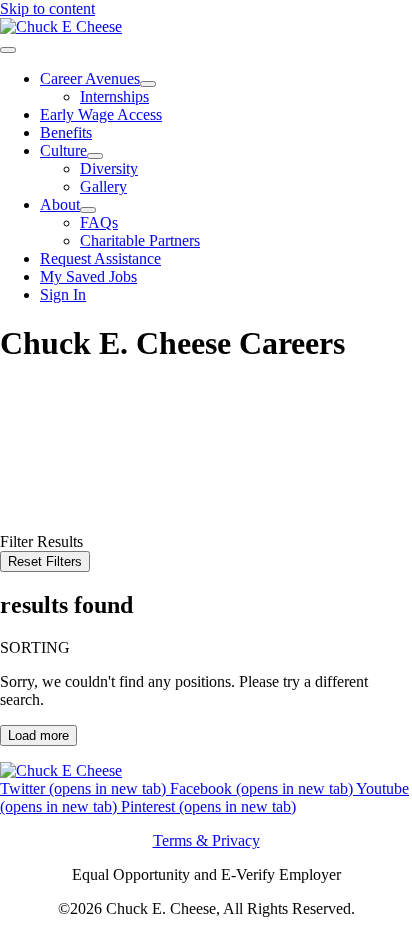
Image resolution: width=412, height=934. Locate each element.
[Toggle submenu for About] (88, 210)
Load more (38, 735)
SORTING (35, 647)
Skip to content (47, 8)
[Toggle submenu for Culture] (95, 156)
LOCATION (41, 468)
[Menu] (8, 50)
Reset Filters (45, 561)
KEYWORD (42, 450)
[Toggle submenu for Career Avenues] (148, 84)
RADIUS (30, 486)
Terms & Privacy (206, 840)
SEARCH (35, 506)
